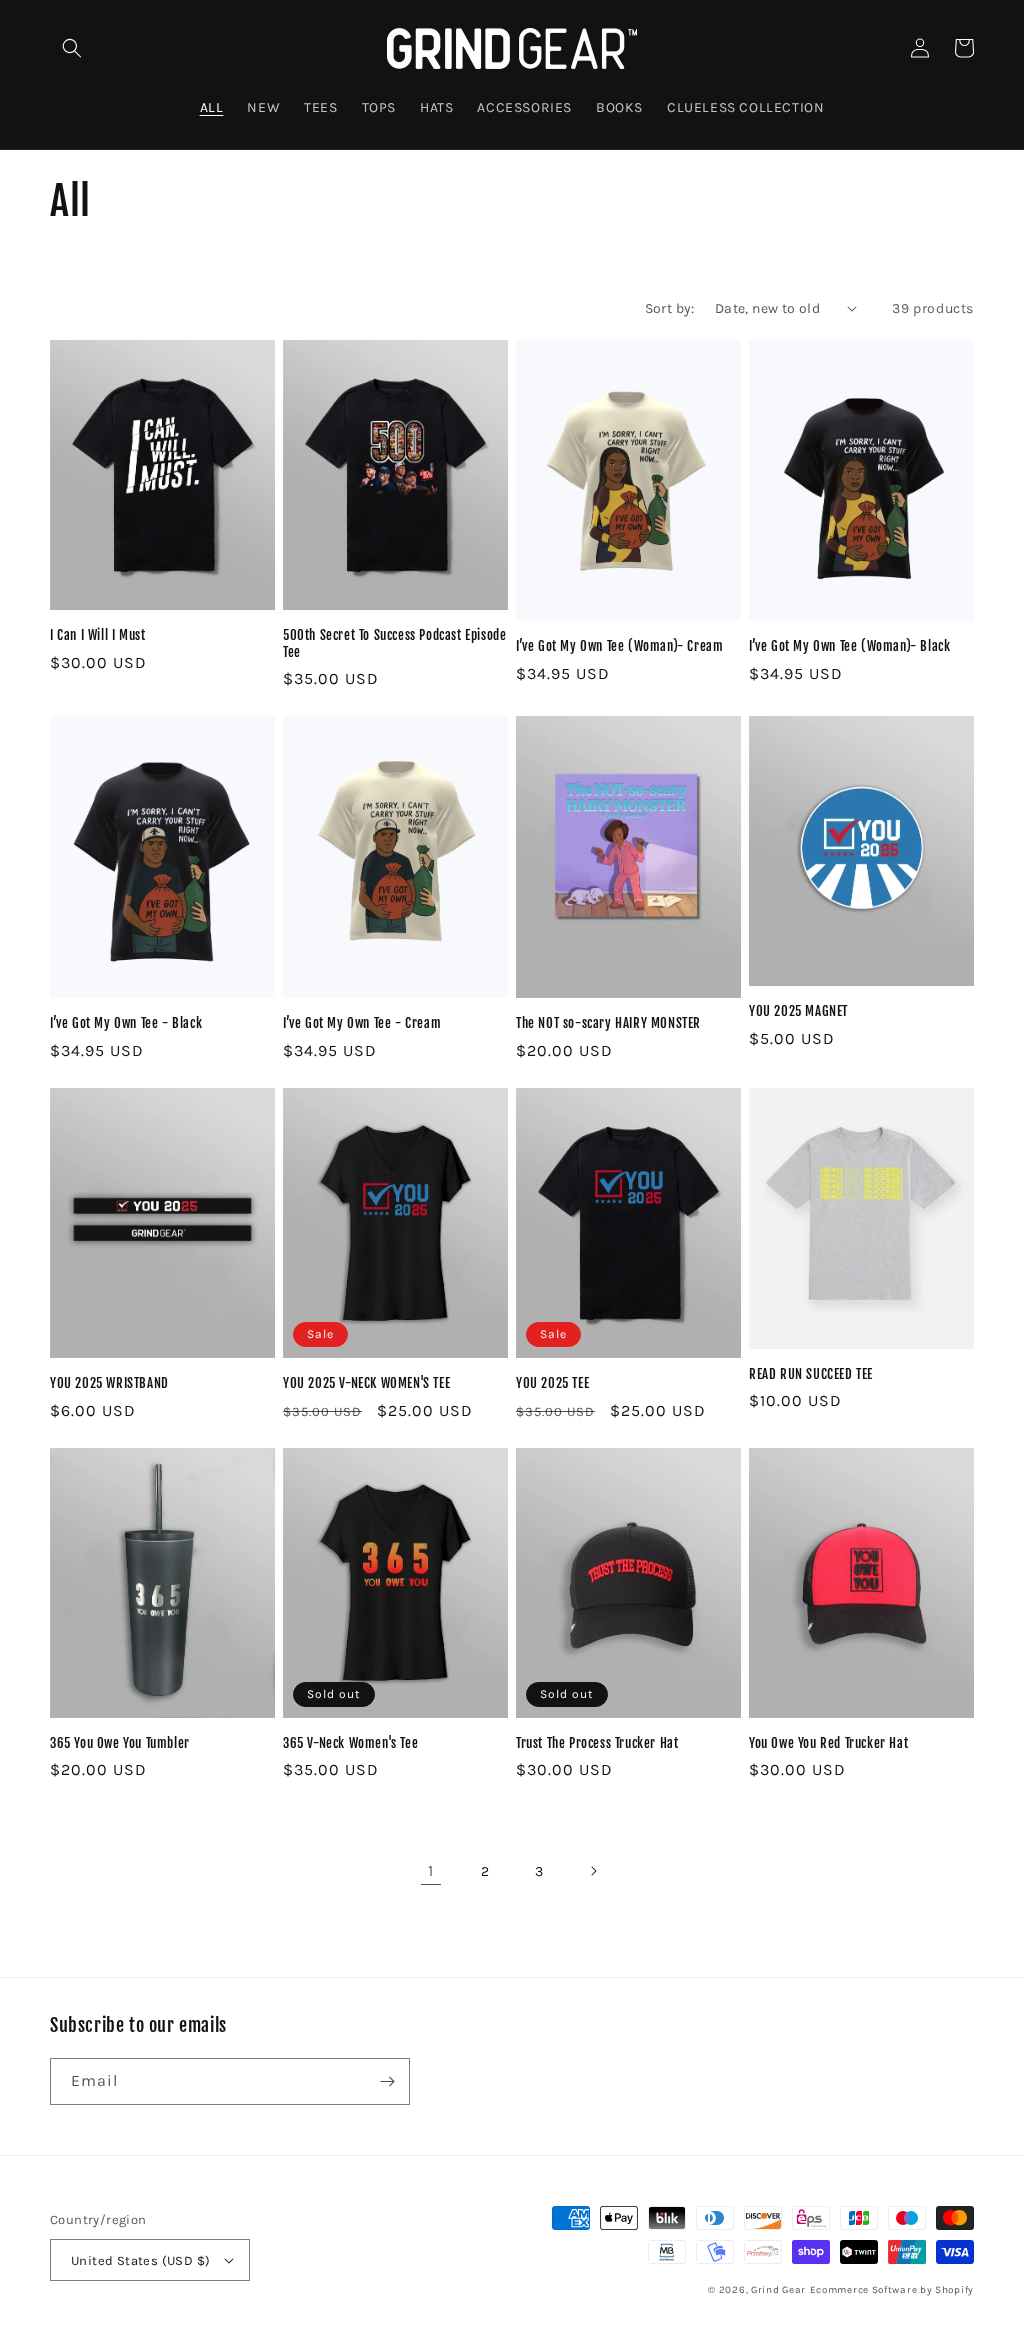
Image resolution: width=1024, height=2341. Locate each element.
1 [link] (431, 1870)
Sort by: (670, 308)
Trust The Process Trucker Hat (597, 1743)
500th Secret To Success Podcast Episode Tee (394, 643)
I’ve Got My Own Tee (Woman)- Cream (619, 646)
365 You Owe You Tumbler (120, 1743)
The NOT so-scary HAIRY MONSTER (608, 1023)
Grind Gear (778, 2290)
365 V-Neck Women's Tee (350, 1743)
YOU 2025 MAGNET (798, 1011)
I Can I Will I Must (97, 635)
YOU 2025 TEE (552, 1383)
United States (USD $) (140, 2260)
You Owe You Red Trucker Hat (828, 1743)
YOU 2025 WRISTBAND (109, 1383)
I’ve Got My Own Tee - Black (126, 1023)
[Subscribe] (387, 2081)
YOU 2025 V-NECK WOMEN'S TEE (366, 1383)
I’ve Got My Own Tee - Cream (362, 1023)
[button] (72, 48)
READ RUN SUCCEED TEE (811, 1374)
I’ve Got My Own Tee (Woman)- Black (849, 646)
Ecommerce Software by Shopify (892, 2290)
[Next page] (593, 1871)
